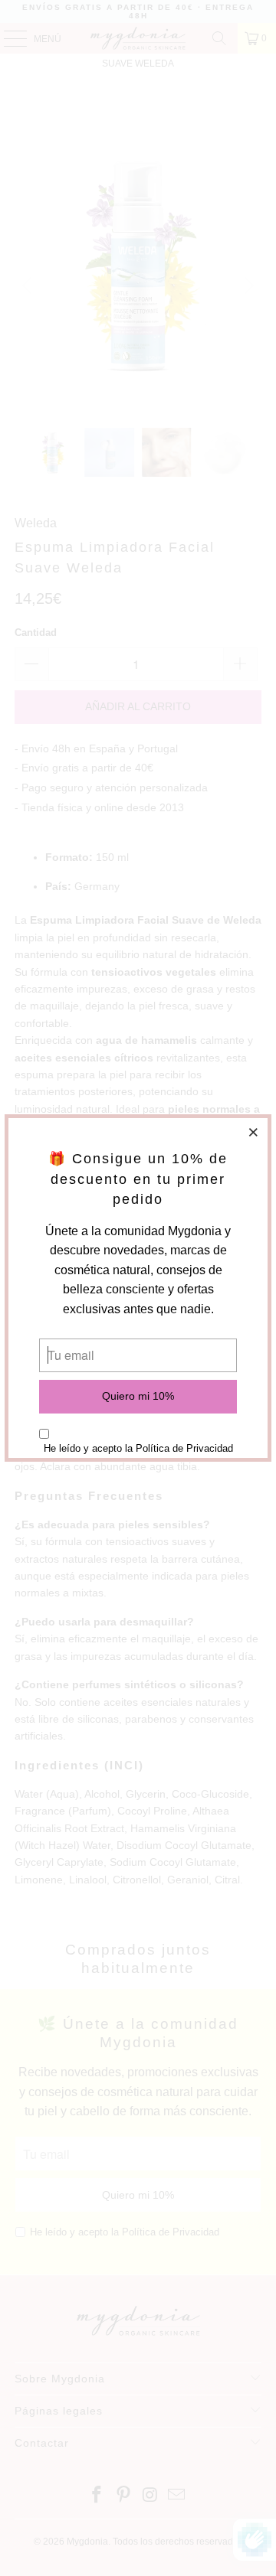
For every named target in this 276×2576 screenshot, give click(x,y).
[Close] (254, 1132)
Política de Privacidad (184, 1448)
